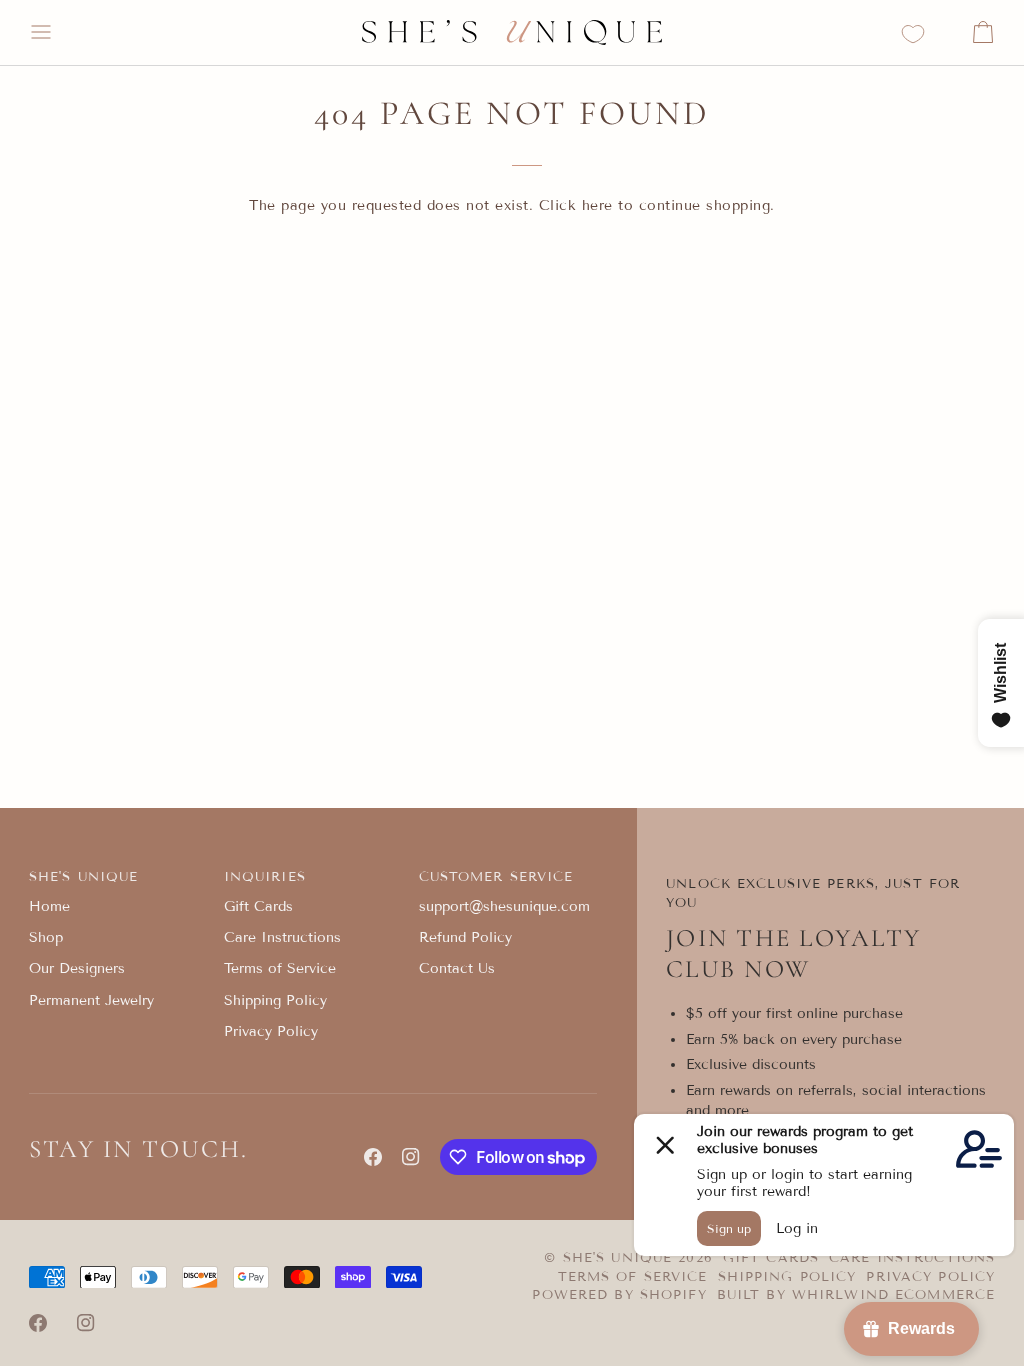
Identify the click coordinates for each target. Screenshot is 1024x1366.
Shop (46, 937)
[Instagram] (411, 1157)
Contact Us (457, 968)
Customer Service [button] (496, 877)
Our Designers (77, 968)
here (597, 205)
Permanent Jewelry (91, 1000)
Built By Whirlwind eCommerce (856, 1295)
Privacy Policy (271, 1031)
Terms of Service (280, 968)
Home (49, 906)
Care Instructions (282, 937)
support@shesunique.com (504, 906)
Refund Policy (465, 937)
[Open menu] (59, 32)
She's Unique (621, 1258)
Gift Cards (258, 906)
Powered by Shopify (619, 1295)
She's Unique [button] (84, 877)
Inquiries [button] (265, 877)
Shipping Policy (275, 1000)
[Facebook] (373, 1157)
